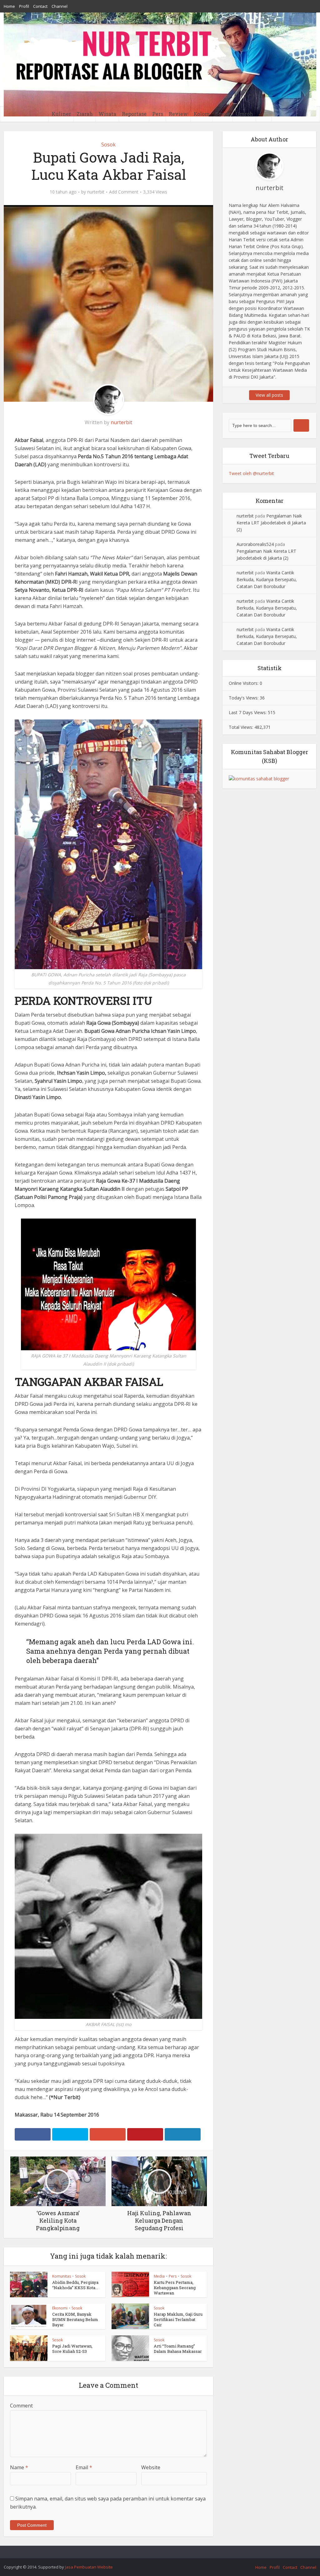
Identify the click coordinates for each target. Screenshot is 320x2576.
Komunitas (62, 2276)
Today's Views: (244, 698)
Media (159, 2276)
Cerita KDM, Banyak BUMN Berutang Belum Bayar (75, 2319)
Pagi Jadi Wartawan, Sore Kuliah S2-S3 (72, 2349)
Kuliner (61, 114)
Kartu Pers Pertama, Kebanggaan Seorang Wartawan (175, 2288)
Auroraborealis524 (255, 544)
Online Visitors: (244, 683)
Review (178, 114)
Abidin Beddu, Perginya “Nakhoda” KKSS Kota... (75, 2285)
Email (84, 2467)
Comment (21, 2406)
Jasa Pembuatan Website (89, 2567)
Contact (40, 6)
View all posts (269, 395)
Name (19, 2467)
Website (151, 2467)
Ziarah (85, 114)
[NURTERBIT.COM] (160, 64)
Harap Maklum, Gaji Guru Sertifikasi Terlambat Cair (178, 2319)
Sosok (223, 114)
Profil (24, 6)
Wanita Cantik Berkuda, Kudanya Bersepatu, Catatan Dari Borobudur (267, 579)
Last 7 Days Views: (248, 712)
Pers (158, 114)
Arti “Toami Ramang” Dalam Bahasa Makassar (178, 2349)
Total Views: (242, 727)
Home (9, 6)
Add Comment (124, 192)
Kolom (202, 114)
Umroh (244, 114)
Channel (60, 6)
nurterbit (96, 192)
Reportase (134, 114)
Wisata (107, 114)
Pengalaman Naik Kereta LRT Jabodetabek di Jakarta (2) (271, 523)
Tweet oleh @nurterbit (251, 473)
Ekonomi (60, 2308)
